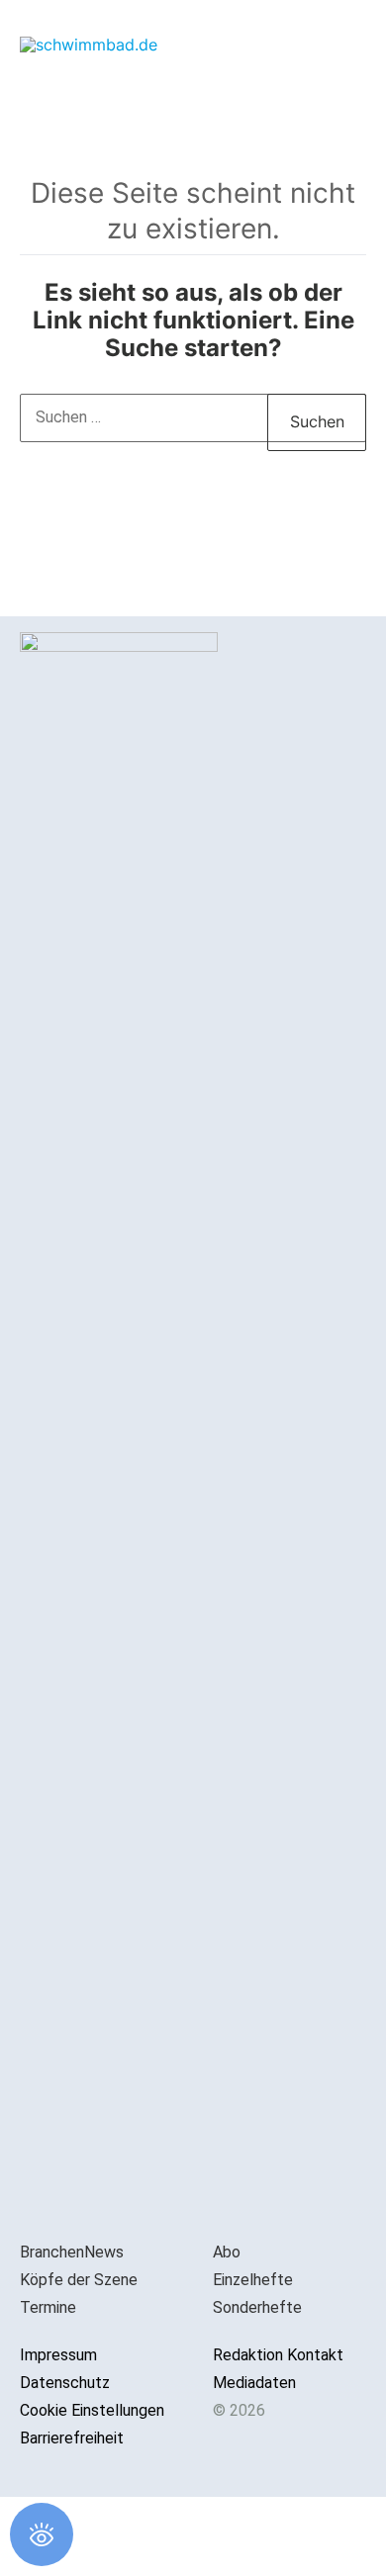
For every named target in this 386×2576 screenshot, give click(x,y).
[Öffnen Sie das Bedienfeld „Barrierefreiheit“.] (42, 2534)
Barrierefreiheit (72, 2438)
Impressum (58, 2355)
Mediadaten (254, 2383)
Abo (227, 2252)
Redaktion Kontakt (278, 2355)
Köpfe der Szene (79, 2280)
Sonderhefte (257, 2307)
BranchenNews (72, 2252)
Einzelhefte (253, 2280)
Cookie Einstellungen (92, 2410)
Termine (48, 2307)
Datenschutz (65, 2383)
